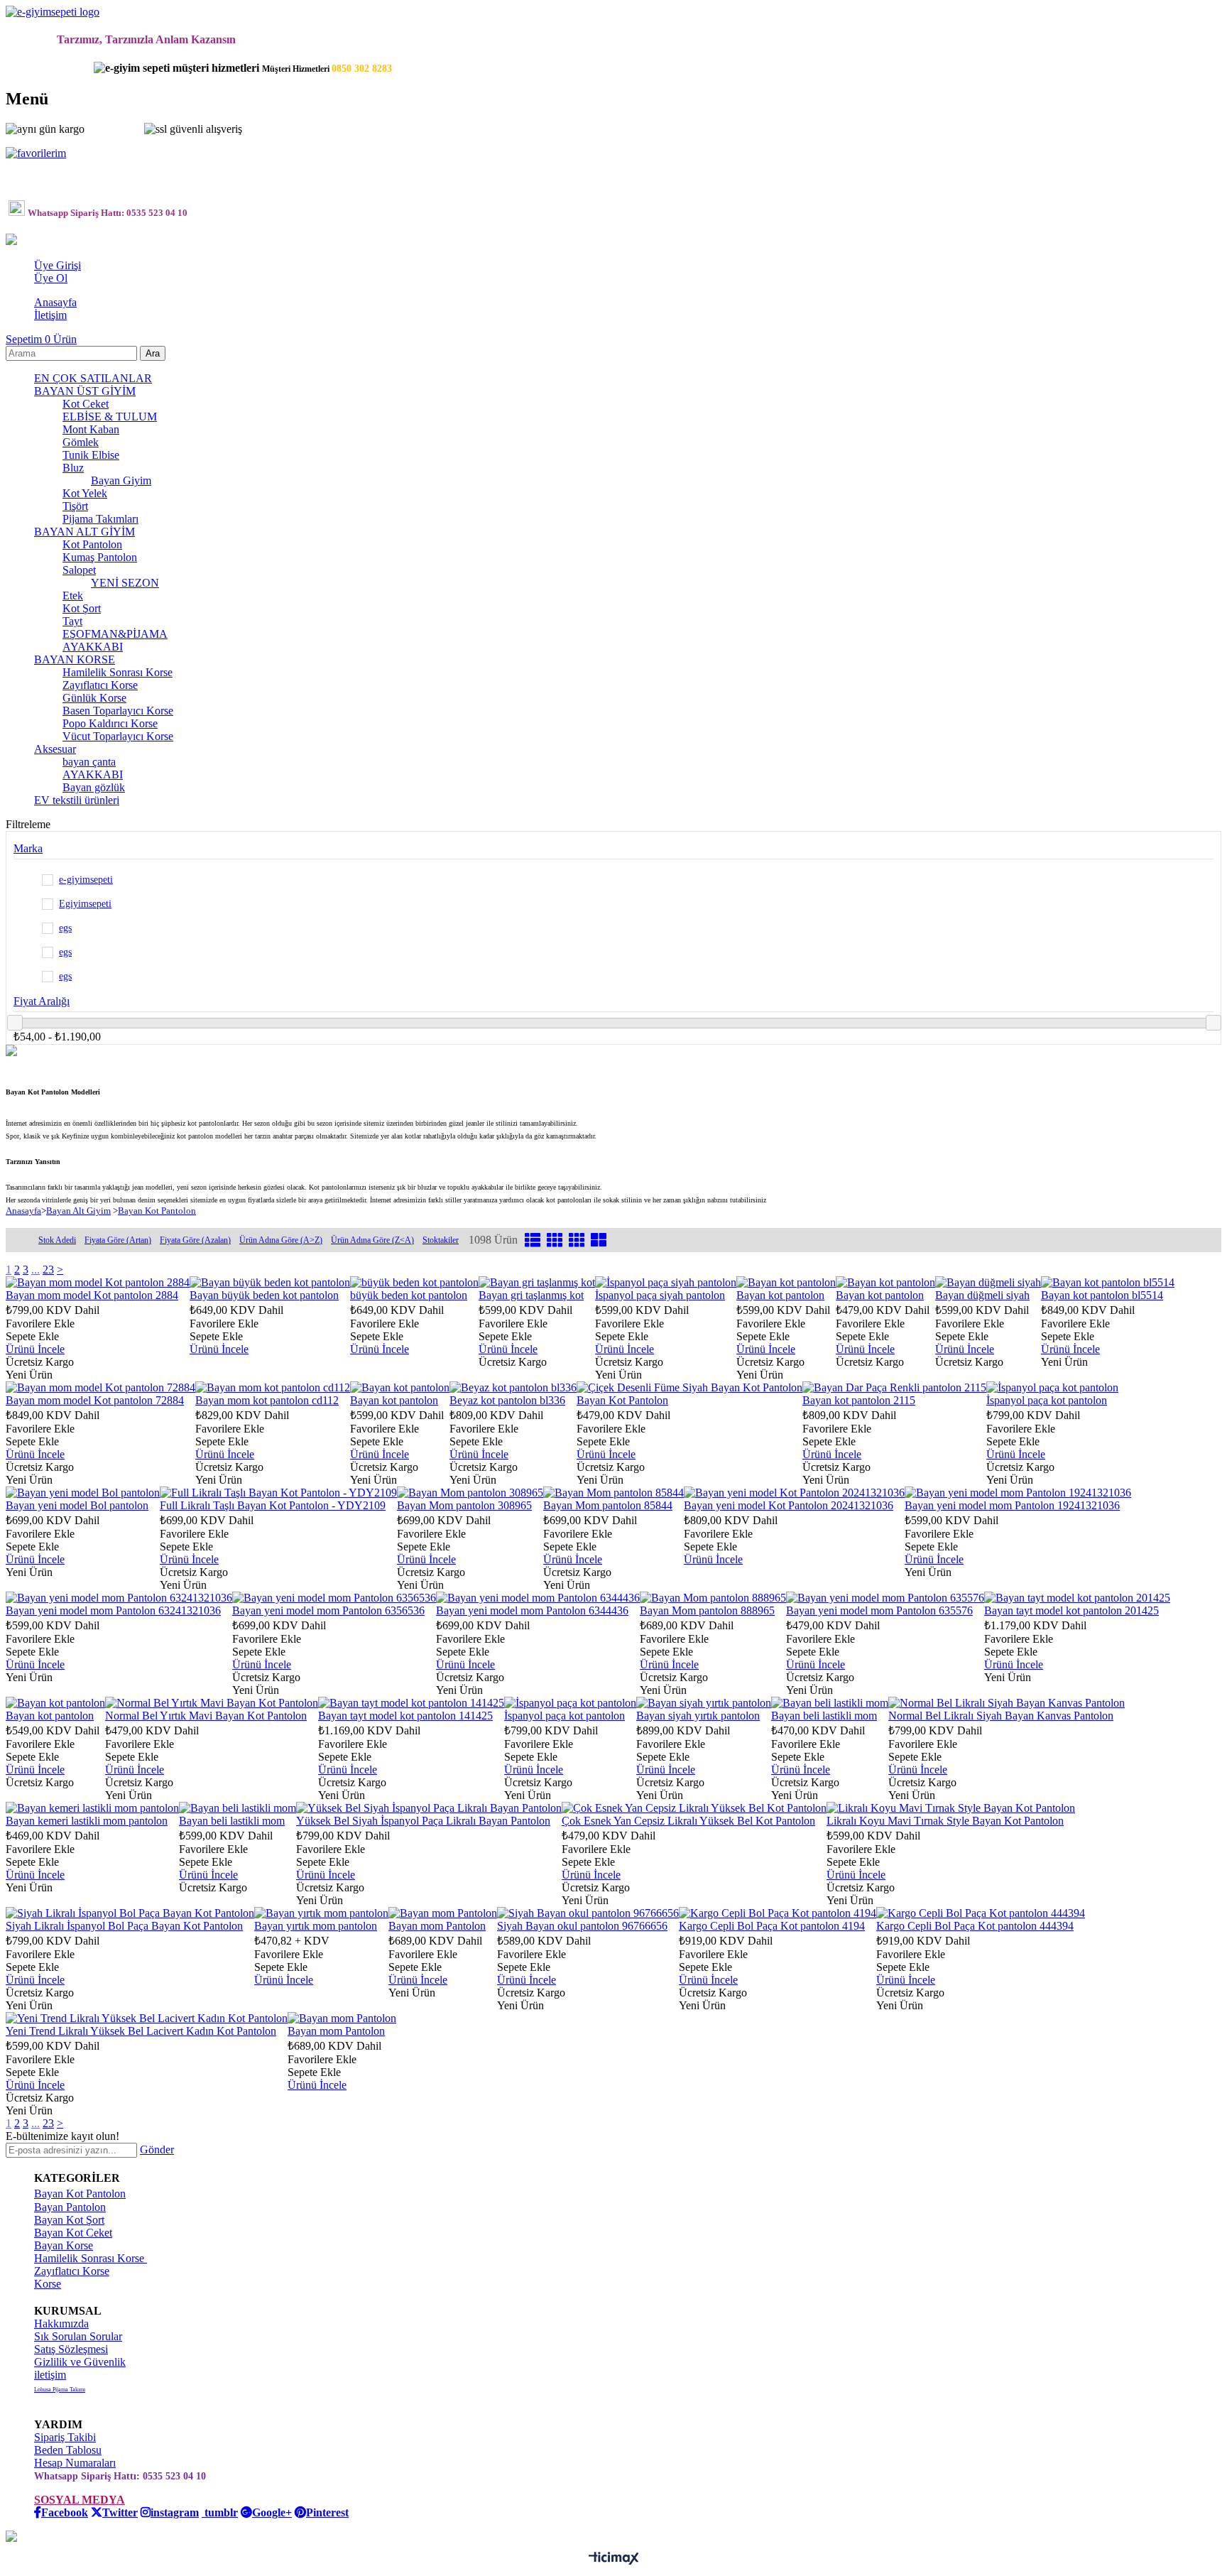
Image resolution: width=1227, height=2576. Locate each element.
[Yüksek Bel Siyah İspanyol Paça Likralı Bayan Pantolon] (429, 1808)
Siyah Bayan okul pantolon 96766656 (582, 1926)
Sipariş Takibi (65, 2437)
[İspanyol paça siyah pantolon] (666, 1282)
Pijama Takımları (100, 519)
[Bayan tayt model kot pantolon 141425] (411, 1703)
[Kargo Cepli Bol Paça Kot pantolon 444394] (981, 1913)
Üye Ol (51, 278)
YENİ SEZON (125, 583)
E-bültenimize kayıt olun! (62, 2136)
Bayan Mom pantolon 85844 (608, 1505)
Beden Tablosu (68, 2450)
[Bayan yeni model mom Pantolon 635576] (885, 1598)
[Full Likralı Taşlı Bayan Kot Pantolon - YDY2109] (278, 1493)
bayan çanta (89, 762)
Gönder (157, 2150)
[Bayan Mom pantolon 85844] (613, 1493)
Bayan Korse (64, 2245)
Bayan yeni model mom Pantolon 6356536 (328, 1610)
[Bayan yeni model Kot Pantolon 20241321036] (794, 1493)
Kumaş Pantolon (100, 557)
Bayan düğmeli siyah (982, 1295)
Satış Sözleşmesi (71, 2349)
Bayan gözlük (94, 787)
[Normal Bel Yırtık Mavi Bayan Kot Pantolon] (212, 1703)
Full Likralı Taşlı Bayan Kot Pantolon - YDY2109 (273, 1505)
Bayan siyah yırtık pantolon (698, 1716)
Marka (28, 848)
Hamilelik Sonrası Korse (118, 672)
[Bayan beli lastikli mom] (830, 1703)
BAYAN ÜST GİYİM (85, 391)
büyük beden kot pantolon (409, 1295)
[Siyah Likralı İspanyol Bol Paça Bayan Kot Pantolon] (130, 1913)
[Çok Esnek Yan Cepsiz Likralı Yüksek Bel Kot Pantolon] (694, 1808)
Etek (73, 596)
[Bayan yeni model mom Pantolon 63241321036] (119, 1598)
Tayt (72, 621)
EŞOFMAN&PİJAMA (115, 634)
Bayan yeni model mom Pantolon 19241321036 (1012, 1505)
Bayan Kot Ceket (73, 2233)
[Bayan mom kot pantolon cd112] (273, 1387)
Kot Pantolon (92, 544)
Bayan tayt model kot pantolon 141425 (405, 1716)
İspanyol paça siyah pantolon (660, 1295)
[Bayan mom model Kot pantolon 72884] (100, 1387)
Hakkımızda (61, 2324)
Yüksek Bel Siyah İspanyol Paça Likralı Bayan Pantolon (423, 1821)
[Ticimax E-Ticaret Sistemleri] (614, 2559)
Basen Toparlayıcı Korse (118, 711)
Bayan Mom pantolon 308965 (464, 1505)
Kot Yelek (85, 493)
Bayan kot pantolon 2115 (859, 1400)
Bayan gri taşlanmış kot (531, 1295)
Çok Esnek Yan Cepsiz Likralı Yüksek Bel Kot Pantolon (688, 1821)
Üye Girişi (58, 265)
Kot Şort (82, 608)
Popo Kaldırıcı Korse (110, 723)
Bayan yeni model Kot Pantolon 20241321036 (789, 1505)
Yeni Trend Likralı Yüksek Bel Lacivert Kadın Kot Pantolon (141, 2031)
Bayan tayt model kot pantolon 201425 (1071, 1610)
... (36, 1270)
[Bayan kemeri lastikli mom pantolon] (92, 1808)
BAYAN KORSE (75, 659)
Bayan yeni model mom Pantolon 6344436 (532, 1610)
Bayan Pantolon (70, 2207)
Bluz (73, 468)
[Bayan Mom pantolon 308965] (470, 1493)
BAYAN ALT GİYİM (84, 532)
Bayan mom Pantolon (437, 1926)
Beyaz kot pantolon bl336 (507, 1400)
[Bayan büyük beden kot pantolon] (270, 1282)
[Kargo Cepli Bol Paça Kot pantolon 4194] (778, 1913)
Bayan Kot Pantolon (622, 1400)
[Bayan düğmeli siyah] (988, 1282)
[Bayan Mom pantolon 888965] (713, 1598)
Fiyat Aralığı (42, 1001)
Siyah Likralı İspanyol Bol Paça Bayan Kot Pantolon (124, 1926)
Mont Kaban (91, 429)
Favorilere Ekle (40, 1324)
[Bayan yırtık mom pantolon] (321, 1913)
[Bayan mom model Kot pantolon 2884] (98, 1282)
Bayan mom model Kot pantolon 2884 (92, 1295)
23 (48, 1270)
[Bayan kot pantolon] (786, 1282)
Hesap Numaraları (75, 2463)
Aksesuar (55, 749)
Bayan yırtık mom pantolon (316, 1926)
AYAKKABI (93, 647)
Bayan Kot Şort (69, 2220)
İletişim (50, 315)
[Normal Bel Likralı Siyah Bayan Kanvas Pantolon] (1007, 1703)
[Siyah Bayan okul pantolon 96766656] (588, 1913)
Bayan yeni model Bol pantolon (77, 1505)
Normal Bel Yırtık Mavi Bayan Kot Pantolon (206, 1716)
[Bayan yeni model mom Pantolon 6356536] (334, 1598)
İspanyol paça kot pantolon (1047, 1400)
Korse (48, 2284)
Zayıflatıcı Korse (100, 685)
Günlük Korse (94, 698)
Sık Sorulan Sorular (78, 2336)
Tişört (75, 506)
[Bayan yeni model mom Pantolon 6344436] (538, 1598)
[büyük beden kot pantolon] (414, 1282)
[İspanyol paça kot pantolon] (1052, 1387)
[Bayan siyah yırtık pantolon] (704, 1703)
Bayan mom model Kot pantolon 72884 (95, 1400)
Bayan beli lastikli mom (824, 1716)
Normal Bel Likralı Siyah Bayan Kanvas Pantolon (1001, 1716)
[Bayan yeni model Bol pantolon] (83, 1493)
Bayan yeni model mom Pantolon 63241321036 (113, 1610)
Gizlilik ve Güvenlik (80, 2362)
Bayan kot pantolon (780, 1295)
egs (65, 928)
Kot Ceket (86, 404)
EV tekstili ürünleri (77, 800)
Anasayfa (55, 302)
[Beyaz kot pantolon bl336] (513, 1387)
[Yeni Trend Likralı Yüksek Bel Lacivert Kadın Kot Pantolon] (147, 2018)
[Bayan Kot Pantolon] (689, 1387)
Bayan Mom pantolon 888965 (707, 1610)
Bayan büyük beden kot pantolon (264, 1295)
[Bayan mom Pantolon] (443, 1913)
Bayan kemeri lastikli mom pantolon (87, 1821)
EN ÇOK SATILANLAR (93, 378)
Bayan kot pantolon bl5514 (1102, 1295)
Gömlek (81, 442)
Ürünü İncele (35, 1349)
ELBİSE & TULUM (110, 417)
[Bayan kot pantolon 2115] (894, 1387)
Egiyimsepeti (85, 904)
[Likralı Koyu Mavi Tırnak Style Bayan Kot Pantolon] (951, 1808)
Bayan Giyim (121, 480)
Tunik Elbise (91, 455)
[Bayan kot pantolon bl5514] (1108, 1282)
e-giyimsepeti (86, 880)
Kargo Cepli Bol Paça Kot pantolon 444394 (975, 1926)
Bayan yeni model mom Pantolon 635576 (879, 1610)
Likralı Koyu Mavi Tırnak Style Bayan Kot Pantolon (945, 1821)
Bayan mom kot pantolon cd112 (267, 1400)
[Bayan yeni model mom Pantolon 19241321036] (1018, 1493)
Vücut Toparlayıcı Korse (118, 736)
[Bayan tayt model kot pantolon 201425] (1077, 1598)
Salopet (79, 570)
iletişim (50, 2375)
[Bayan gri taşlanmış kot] (537, 1282)
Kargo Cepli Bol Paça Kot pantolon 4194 (772, 1926)
